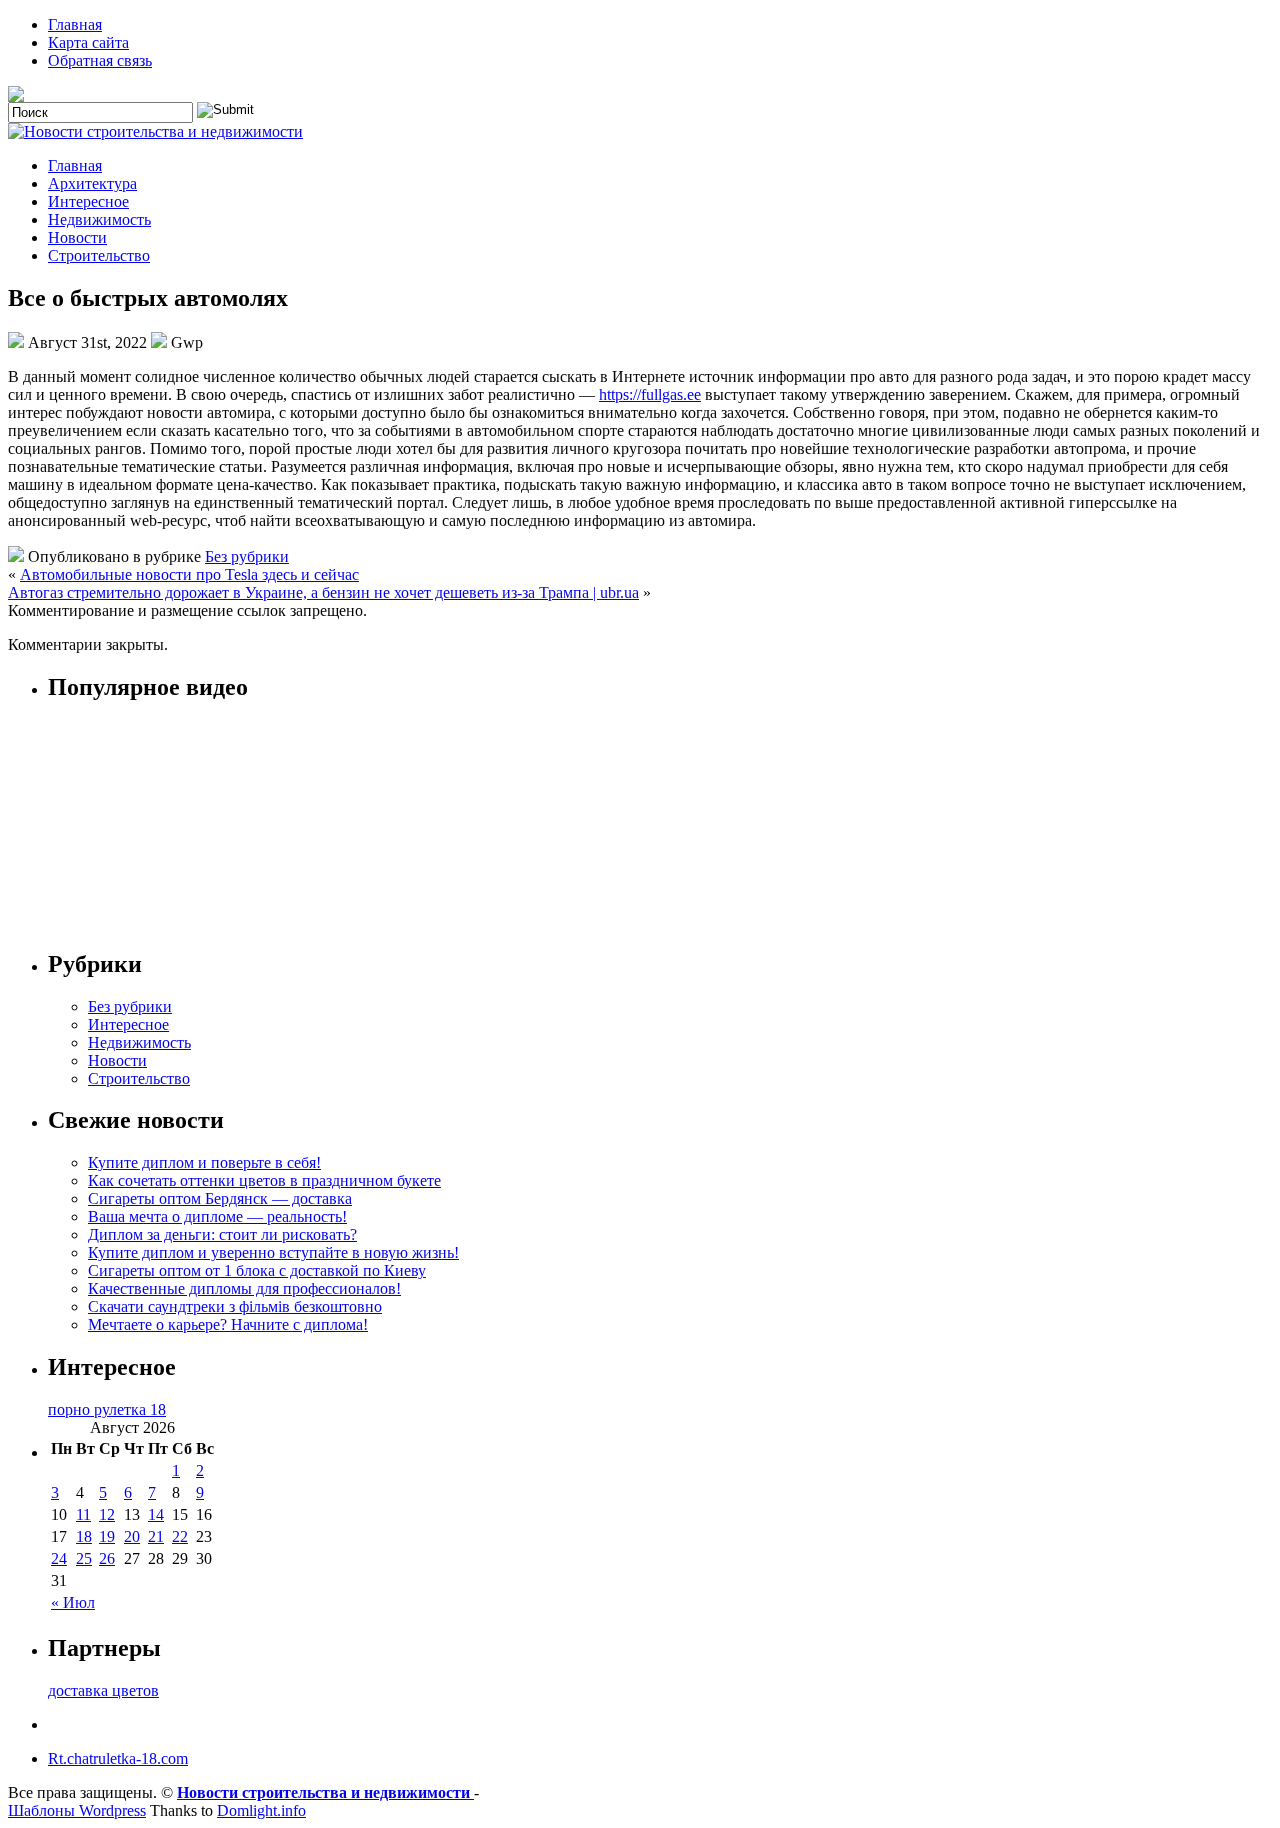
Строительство (99, 255)
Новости (77, 237)
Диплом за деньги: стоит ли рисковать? (222, 1234)
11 (83, 1514)
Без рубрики (247, 556)
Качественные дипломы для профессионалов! (244, 1288)
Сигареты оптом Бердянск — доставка (220, 1198)
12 (107, 1514)
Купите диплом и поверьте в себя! (204, 1162)
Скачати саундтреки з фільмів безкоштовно (235, 1306)
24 (59, 1558)
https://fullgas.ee (650, 394)
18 (84, 1536)
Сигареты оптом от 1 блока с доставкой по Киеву (257, 1270)
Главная (75, 24)
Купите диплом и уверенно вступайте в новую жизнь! (273, 1252)
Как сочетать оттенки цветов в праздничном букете (264, 1180)
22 (180, 1536)
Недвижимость (99, 219)
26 (107, 1558)
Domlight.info (261, 1810)
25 (84, 1558)
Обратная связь (100, 60)
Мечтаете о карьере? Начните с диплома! (228, 1324)
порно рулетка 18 (107, 1409)
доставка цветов (103, 1690)
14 (156, 1514)
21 (156, 1536)
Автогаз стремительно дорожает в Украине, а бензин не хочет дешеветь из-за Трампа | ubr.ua (323, 592)
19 (107, 1536)
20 (132, 1536)
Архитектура (92, 183)
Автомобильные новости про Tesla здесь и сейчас (189, 574)
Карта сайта (88, 42)
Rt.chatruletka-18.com (118, 1758)
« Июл (73, 1602)
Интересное (88, 201)
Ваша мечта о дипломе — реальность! (217, 1216)
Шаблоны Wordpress (77, 1810)
